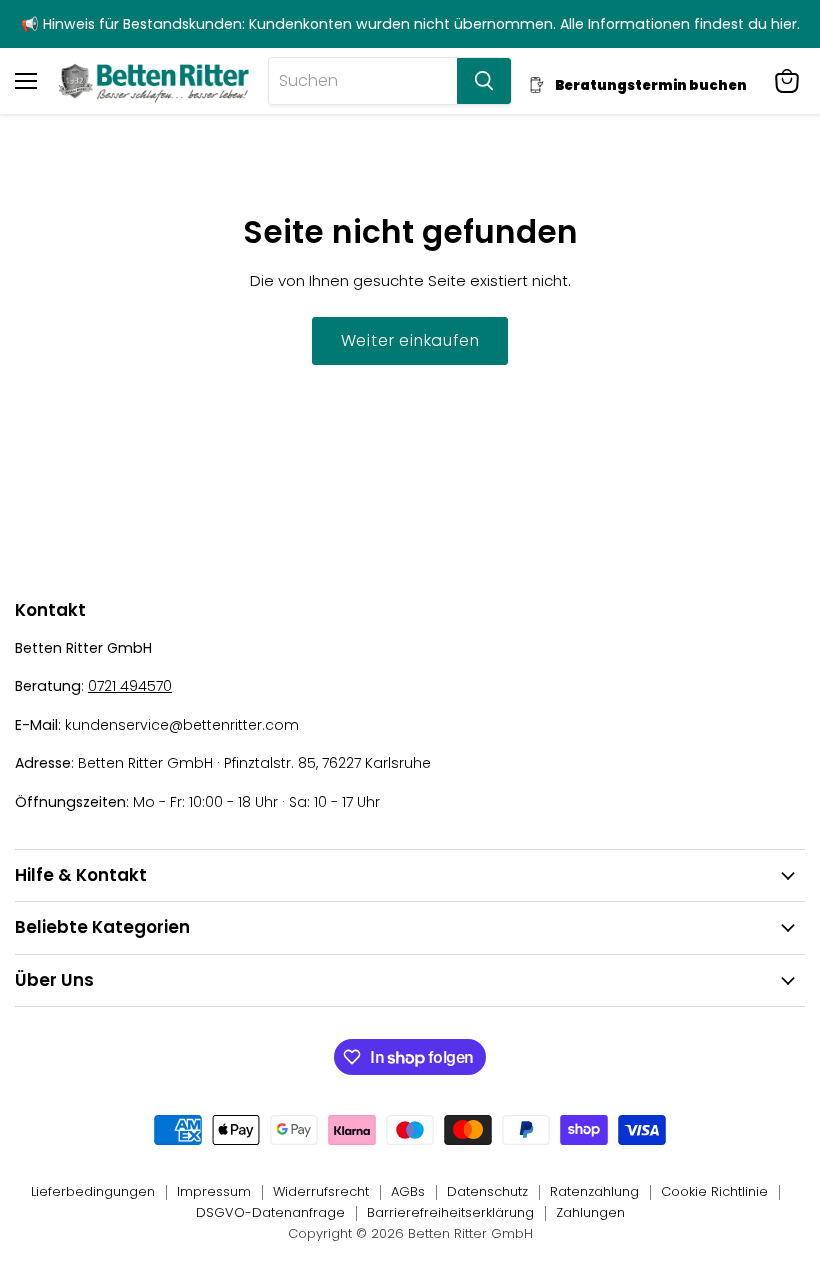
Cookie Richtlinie (714, 1191)
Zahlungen (590, 1212)
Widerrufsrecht (321, 1191)
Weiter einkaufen (410, 340)
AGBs (408, 1191)
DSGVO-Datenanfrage (270, 1212)
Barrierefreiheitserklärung (450, 1212)
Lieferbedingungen (93, 1191)
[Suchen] (484, 81)
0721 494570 (130, 686)
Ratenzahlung (594, 1191)
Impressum (214, 1191)
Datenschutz (487, 1191)
